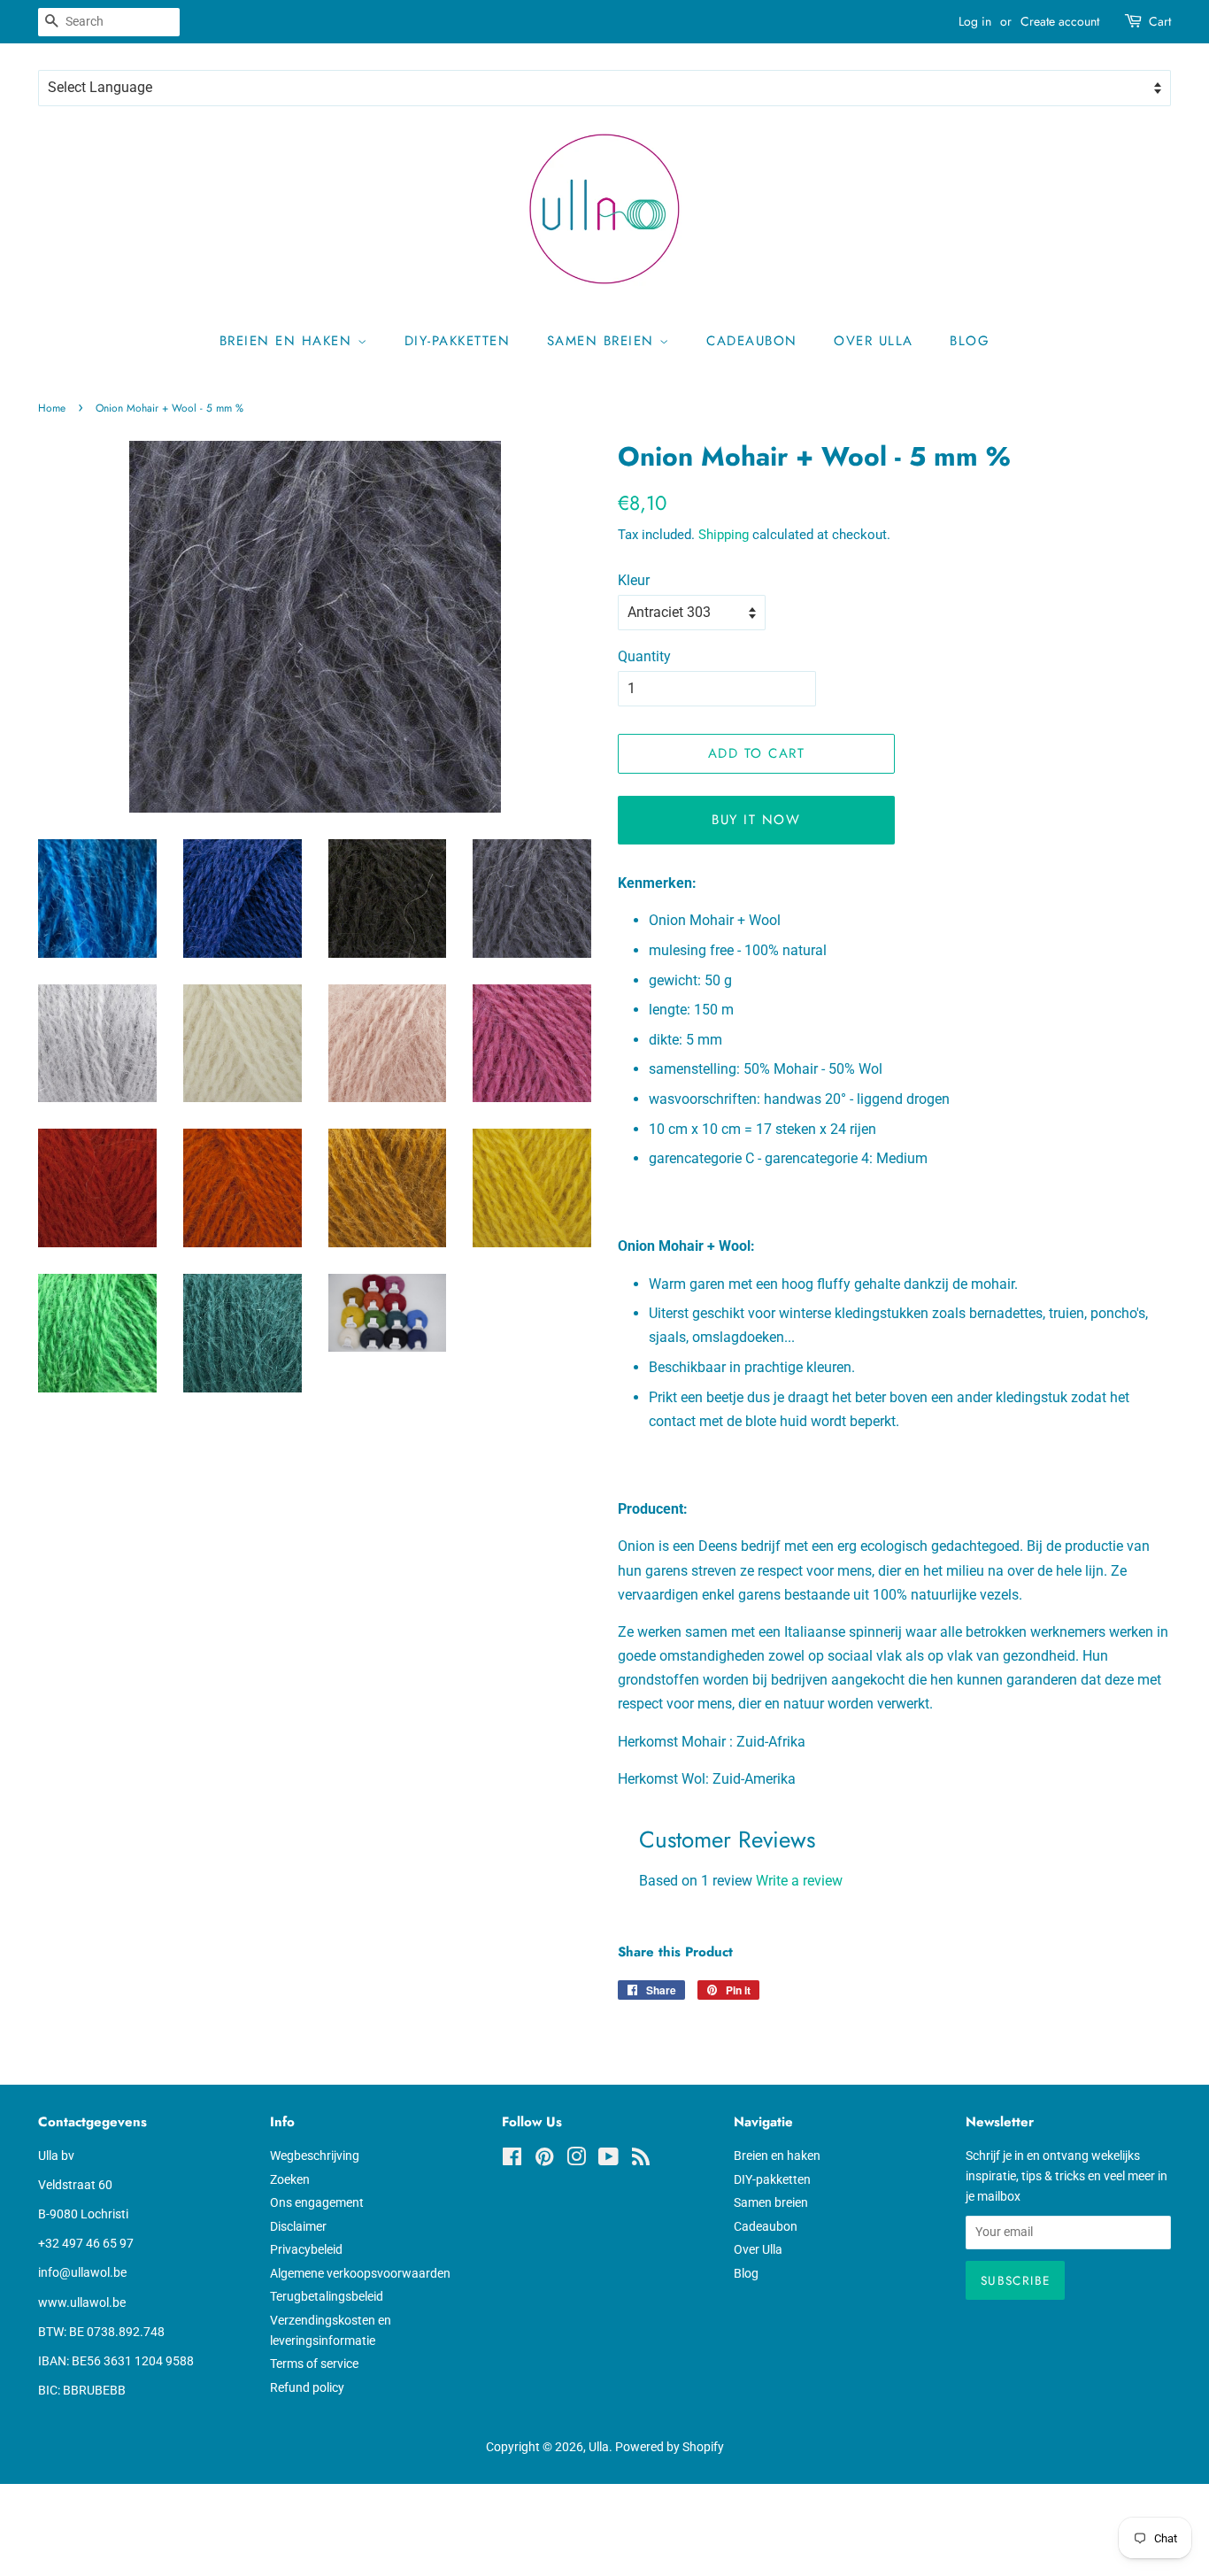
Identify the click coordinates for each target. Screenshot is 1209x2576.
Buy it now (756, 820)
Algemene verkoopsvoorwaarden (360, 2273)
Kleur (634, 580)
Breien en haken (289, 341)
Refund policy (307, 2387)
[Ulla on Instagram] (576, 2160)
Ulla (599, 2447)
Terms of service (314, 2364)
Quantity (644, 656)
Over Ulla (874, 341)
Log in (975, 21)
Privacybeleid (306, 2249)
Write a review (799, 1881)
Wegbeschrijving (315, 2156)
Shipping (724, 535)
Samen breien (604, 341)
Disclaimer (298, 2226)
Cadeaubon (752, 341)
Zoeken (290, 2179)
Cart (1160, 21)
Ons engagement (317, 2202)
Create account (1060, 21)
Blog (970, 341)
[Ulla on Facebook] (512, 2160)
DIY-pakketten (458, 341)
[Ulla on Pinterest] (544, 2160)
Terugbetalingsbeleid (327, 2296)
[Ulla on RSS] (641, 2160)
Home (52, 408)
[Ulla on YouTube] (608, 2160)
